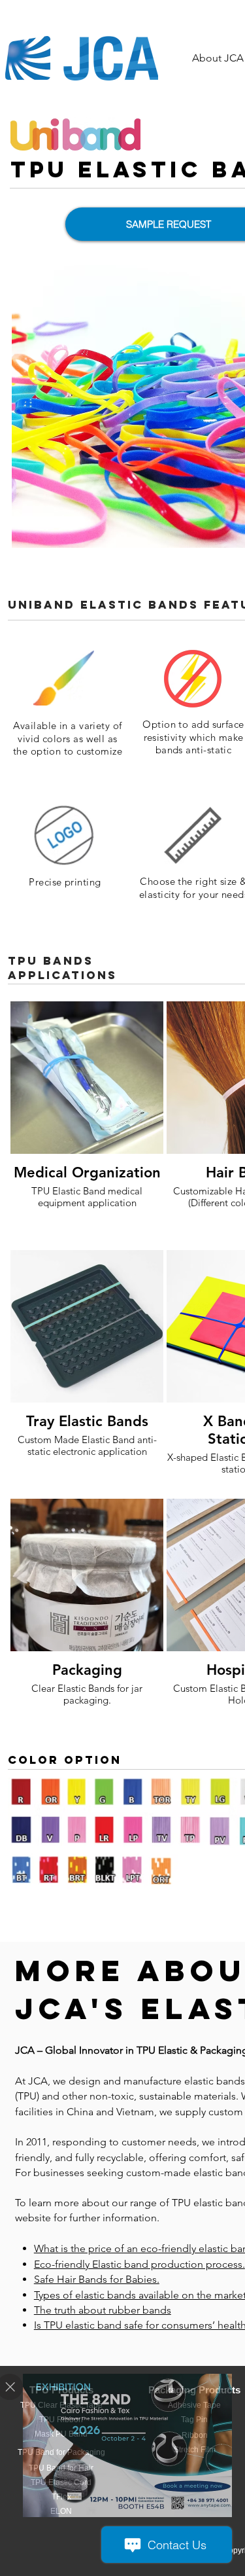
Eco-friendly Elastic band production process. (139, 2264)
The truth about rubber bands (103, 2310)
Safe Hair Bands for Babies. (97, 2279)
